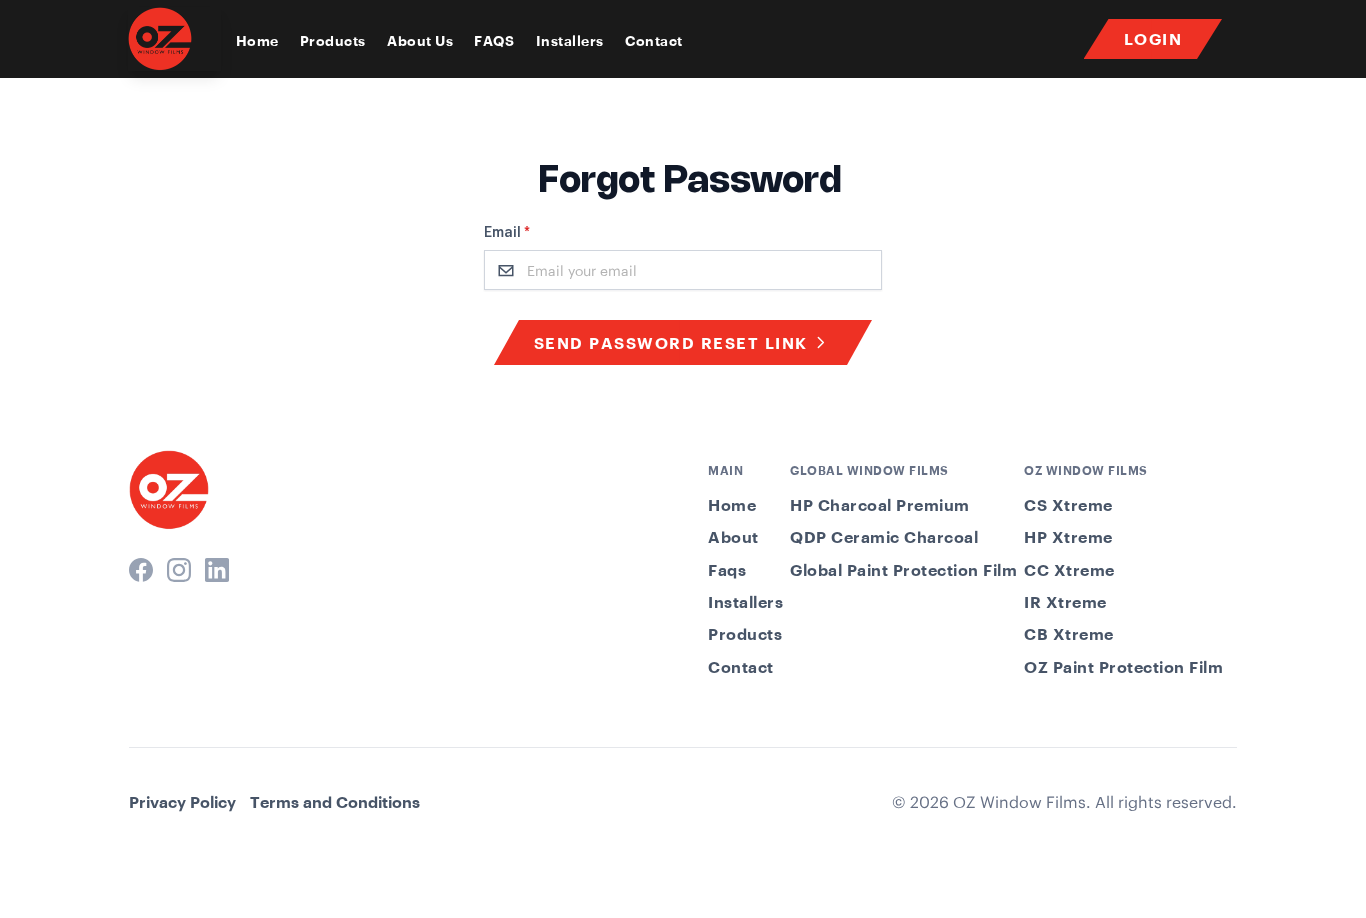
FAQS (494, 41)
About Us (420, 41)
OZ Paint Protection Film (1123, 667)
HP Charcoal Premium (880, 505)
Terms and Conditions (335, 802)
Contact (654, 41)
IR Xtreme (1065, 602)
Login (1153, 39)
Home (257, 41)
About (733, 537)
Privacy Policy (182, 802)
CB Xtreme (1069, 634)
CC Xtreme (1069, 570)
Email (507, 233)
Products (333, 41)
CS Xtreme (1068, 505)
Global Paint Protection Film (903, 570)
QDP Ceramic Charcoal (884, 537)
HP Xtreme (1068, 537)
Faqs (727, 570)
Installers (570, 41)
